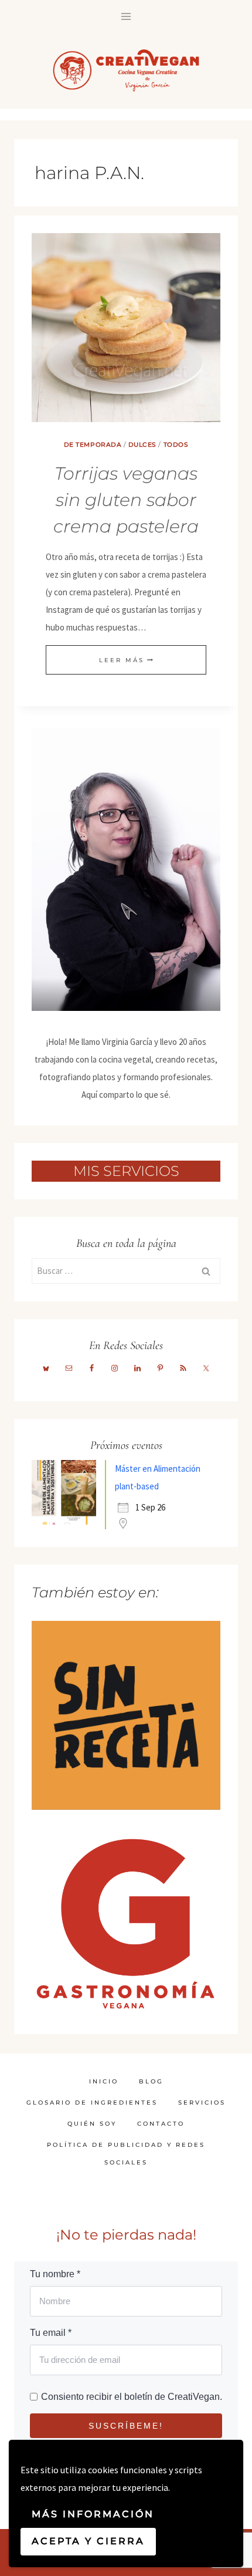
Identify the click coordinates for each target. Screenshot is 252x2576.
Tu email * (51, 2333)
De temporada (93, 445)
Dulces (142, 445)
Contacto (161, 2124)
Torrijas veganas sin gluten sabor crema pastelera (126, 500)
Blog (151, 2081)
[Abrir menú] (126, 16)
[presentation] (126, 328)
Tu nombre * (55, 2274)
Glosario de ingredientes (92, 2103)
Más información (93, 2514)
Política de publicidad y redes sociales (126, 2154)
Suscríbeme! (126, 2426)
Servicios (202, 2103)
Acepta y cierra (88, 2541)
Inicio (104, 2081)
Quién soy (92, 2124)
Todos (176, 445)
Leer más (126, 660)
